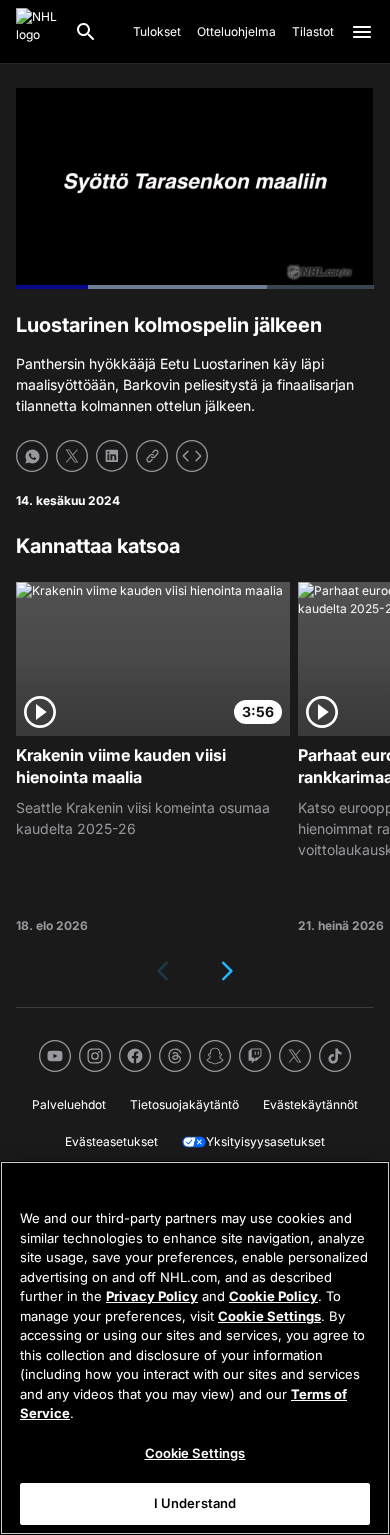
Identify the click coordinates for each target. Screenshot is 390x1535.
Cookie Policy (273, 1296)
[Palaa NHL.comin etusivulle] (37, 32)
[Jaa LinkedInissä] (112, 456)
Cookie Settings (269, 1316)
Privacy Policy (152, 1296)
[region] (195, 1348)
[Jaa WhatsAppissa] (32, 456)
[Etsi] (86, 32)
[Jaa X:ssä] (72, 456)
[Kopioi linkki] (152, 456)
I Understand (195, 1503)
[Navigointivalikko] (362, 32)
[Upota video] (192, 456)
